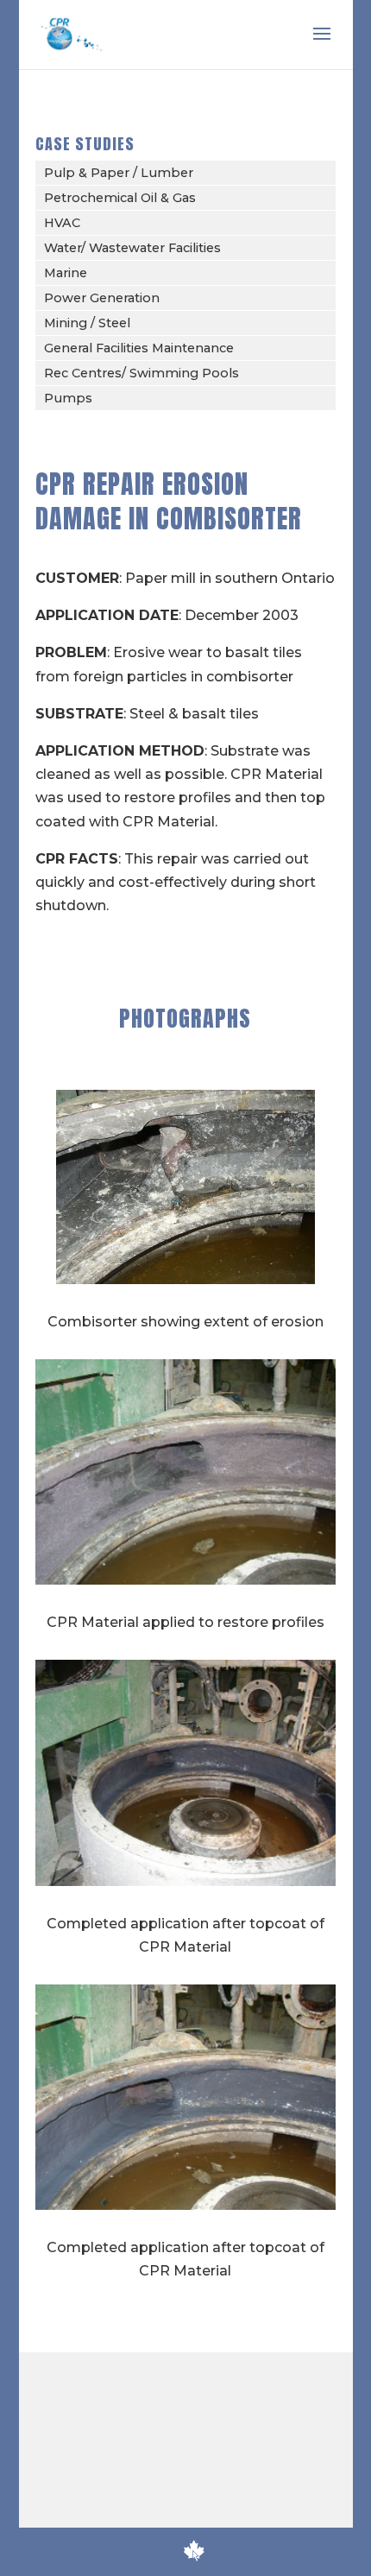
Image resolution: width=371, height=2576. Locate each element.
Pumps (68, 398)
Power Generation (102, 298)
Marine (66, 273)
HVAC (62, 223)
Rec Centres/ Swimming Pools (141, 373)
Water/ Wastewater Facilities (132, 248)
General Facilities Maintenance (139, 348)
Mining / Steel (87, 323)
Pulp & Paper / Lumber (119, 173)
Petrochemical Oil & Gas (120, 198)
